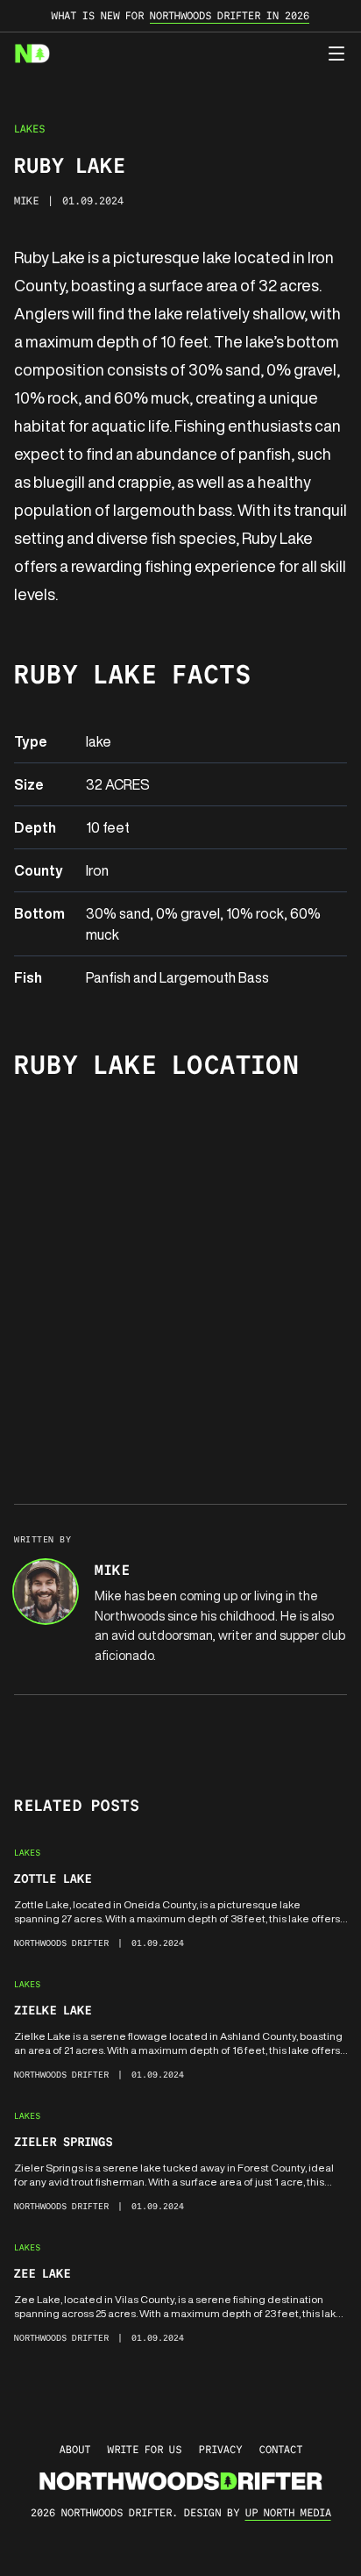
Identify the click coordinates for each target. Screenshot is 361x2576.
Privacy (220, 2449)
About (75, 2449)
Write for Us (145, 2449)
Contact (281, 2449)
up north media (288, 2512)
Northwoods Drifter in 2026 (230, 15)
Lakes (29, 129)
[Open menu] (336, 54)
